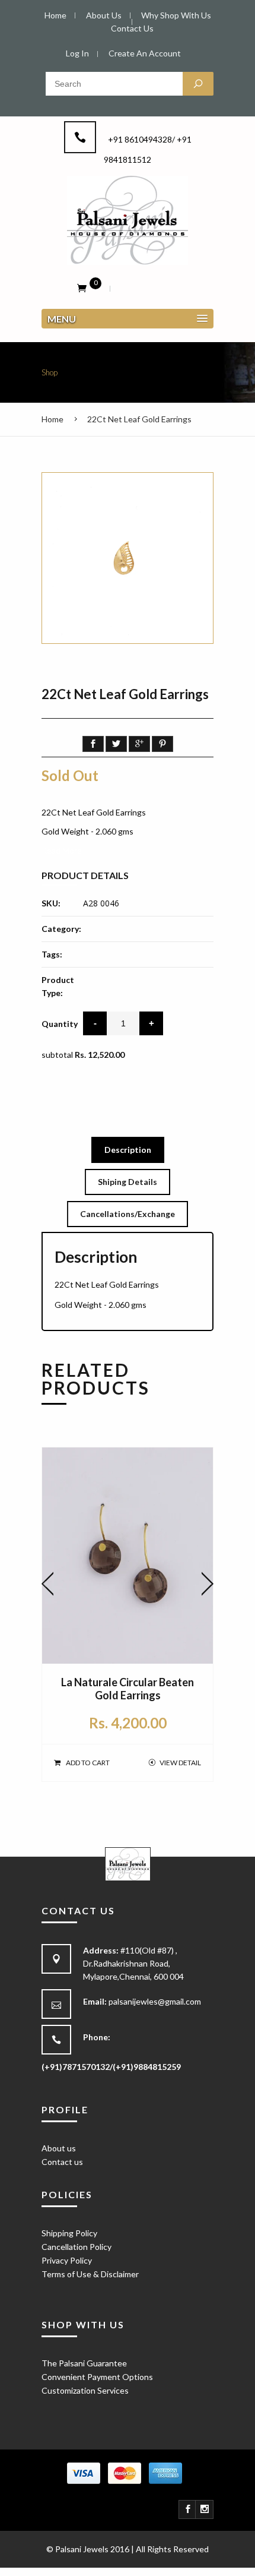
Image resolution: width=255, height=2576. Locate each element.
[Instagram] (205, 2509)
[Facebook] (188, 2509)
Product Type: (58, 986)
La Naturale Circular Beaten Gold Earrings (128, 1689)
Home (52, 419)
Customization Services (85, 2390)
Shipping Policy (69, 2233)
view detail (180, 1763)
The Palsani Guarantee (84, 2363)
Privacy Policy (67, 2260)
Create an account (145, 53)
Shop (50, 372)
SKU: (51, 903)
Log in (77, 53)
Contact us (62, 2162)
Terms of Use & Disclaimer (90, 2274)
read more (62, 850)
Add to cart (88, 1763)
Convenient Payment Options (97, 2377)
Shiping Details (128, 1182)
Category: (61, 929)
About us (59, 2148)
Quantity (60, 1024)
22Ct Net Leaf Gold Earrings (139, 419)
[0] (82, 287)
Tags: (52, 954)
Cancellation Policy (76, 2247)
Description (128, 1150)
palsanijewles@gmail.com (155, 2001)
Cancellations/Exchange (128, 1214)
